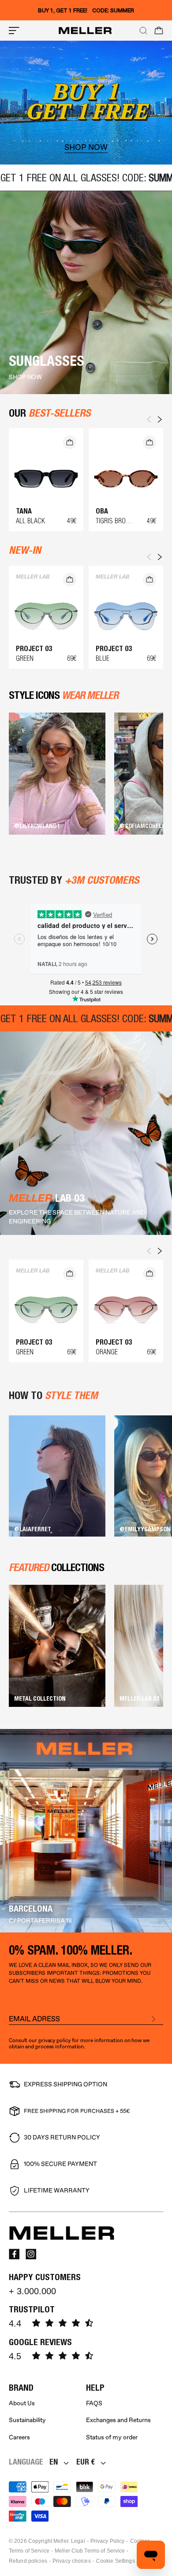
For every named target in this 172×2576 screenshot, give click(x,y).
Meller (61, 2541)
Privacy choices (72, 2561)
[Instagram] (31, 2254)
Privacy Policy (108, 2541)
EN (54, 2462)
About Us (22, 2403)
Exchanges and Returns (118, 2420)
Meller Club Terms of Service (90, 2551)
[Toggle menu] (14, 31)
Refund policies (28, 2561)
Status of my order (112, 2437)
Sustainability (27, 2420)
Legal (78, 2541)
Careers (19, 2437)
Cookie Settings (116, 2561)
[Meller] (85, 31)
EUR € (86, 2462)
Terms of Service (29, 2551)
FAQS (94, 2403)
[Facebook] (14, 2254)
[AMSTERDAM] (86, 1831)
